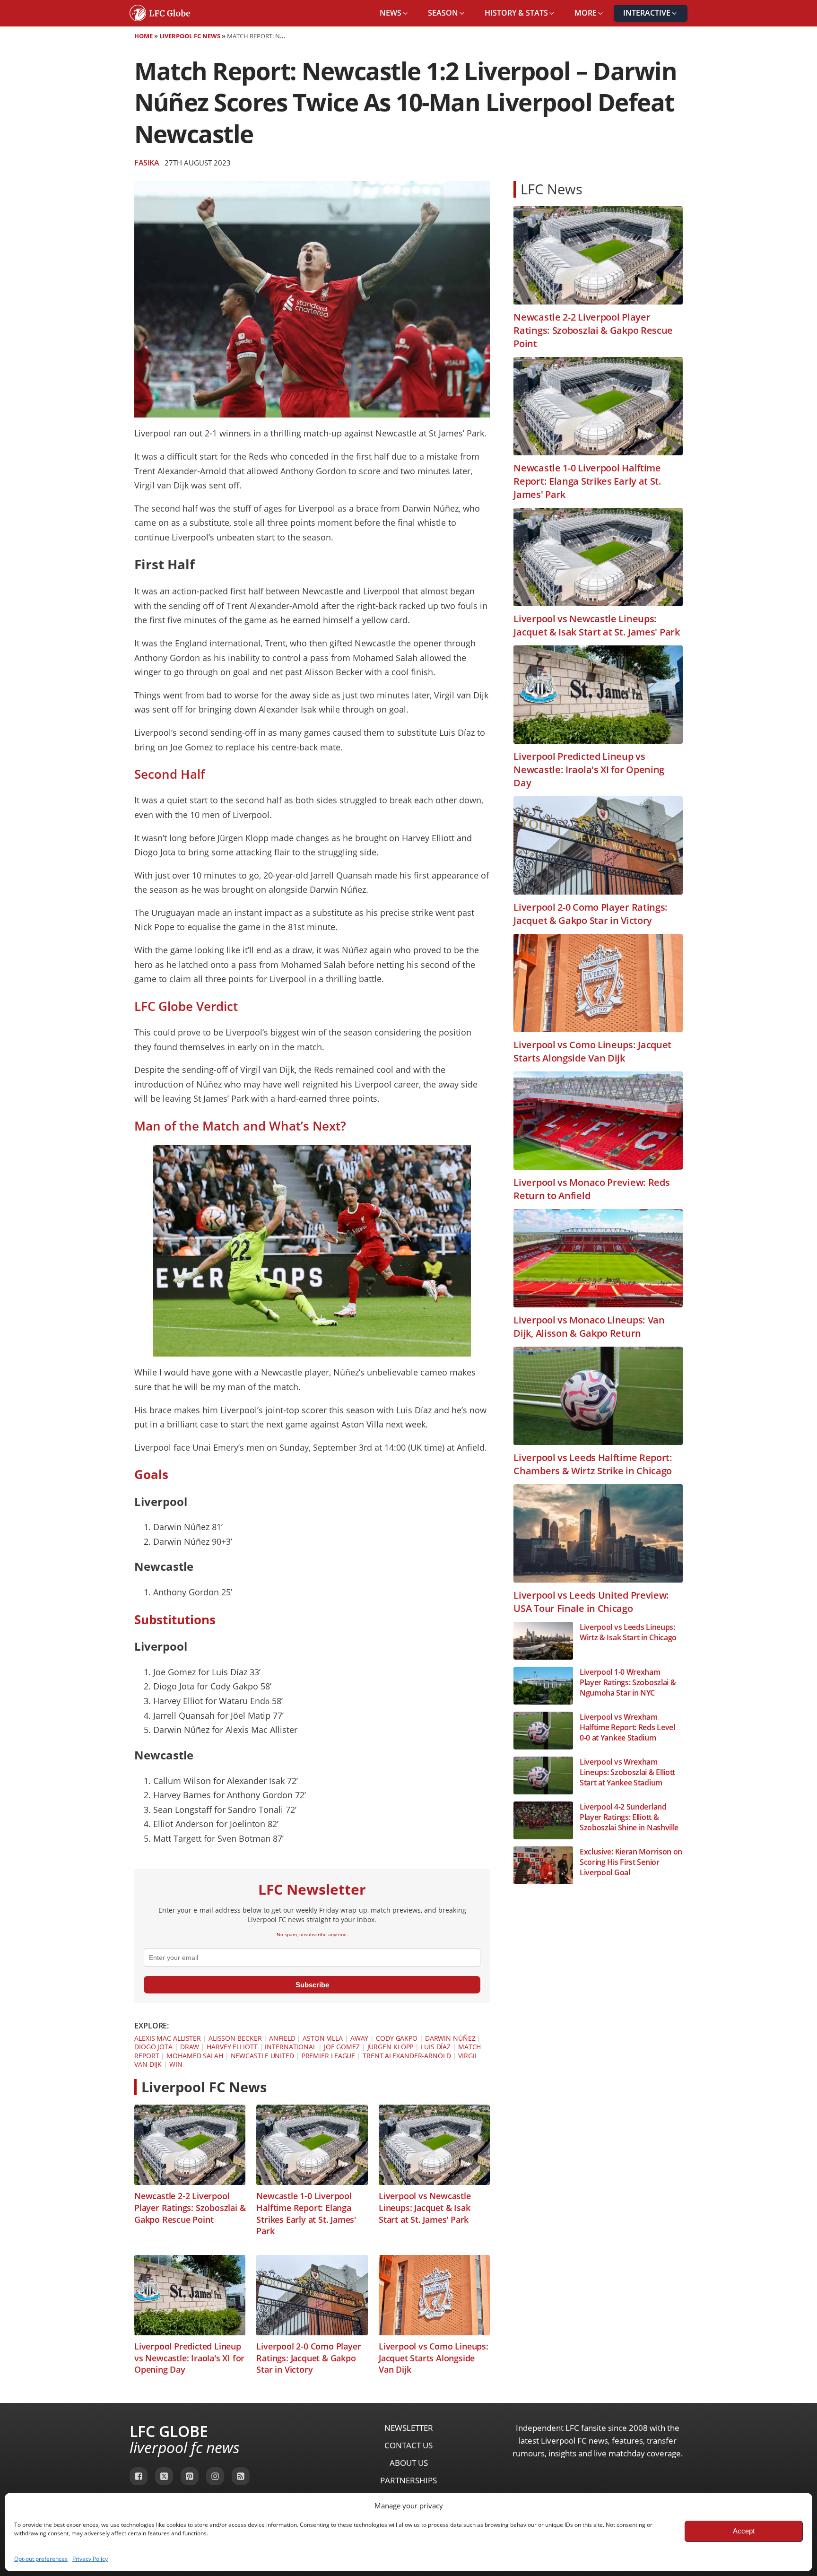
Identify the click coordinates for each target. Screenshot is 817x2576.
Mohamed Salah (195, 2056)
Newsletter (409, 2428)
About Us (409, 2463)
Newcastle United (262, 2056)
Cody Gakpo (397, 2038)
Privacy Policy (90, 2559)
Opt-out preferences (41, 2559)
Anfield (282, 2038)
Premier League (329, 2056)
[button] (394, 13)
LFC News (552, 189)
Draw (190, 2047)
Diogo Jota (153, 2047)
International (291, 2047)
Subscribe (312, 1985)
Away (360, 2038)
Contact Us (408, 2445)
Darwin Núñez (450, 2038)
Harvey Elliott (232, 2047)
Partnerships (408, 2480)
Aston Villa (323, 2038)
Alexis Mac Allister (168, 2038)
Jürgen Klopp (391, 2047)
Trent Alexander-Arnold (407, 2056)
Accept (744, 2531)
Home (143, 36)
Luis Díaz (436, 2047)
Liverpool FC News (190, 36)
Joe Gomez (342, 2047)
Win (176, 2064)
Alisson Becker (235, 2038)
